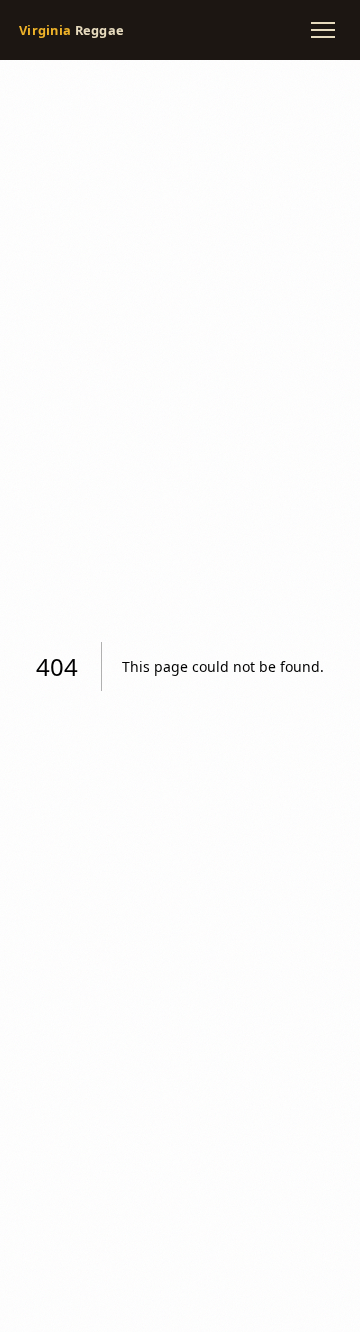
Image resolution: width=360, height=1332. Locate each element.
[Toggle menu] (323, 30)
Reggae (71, 30)
